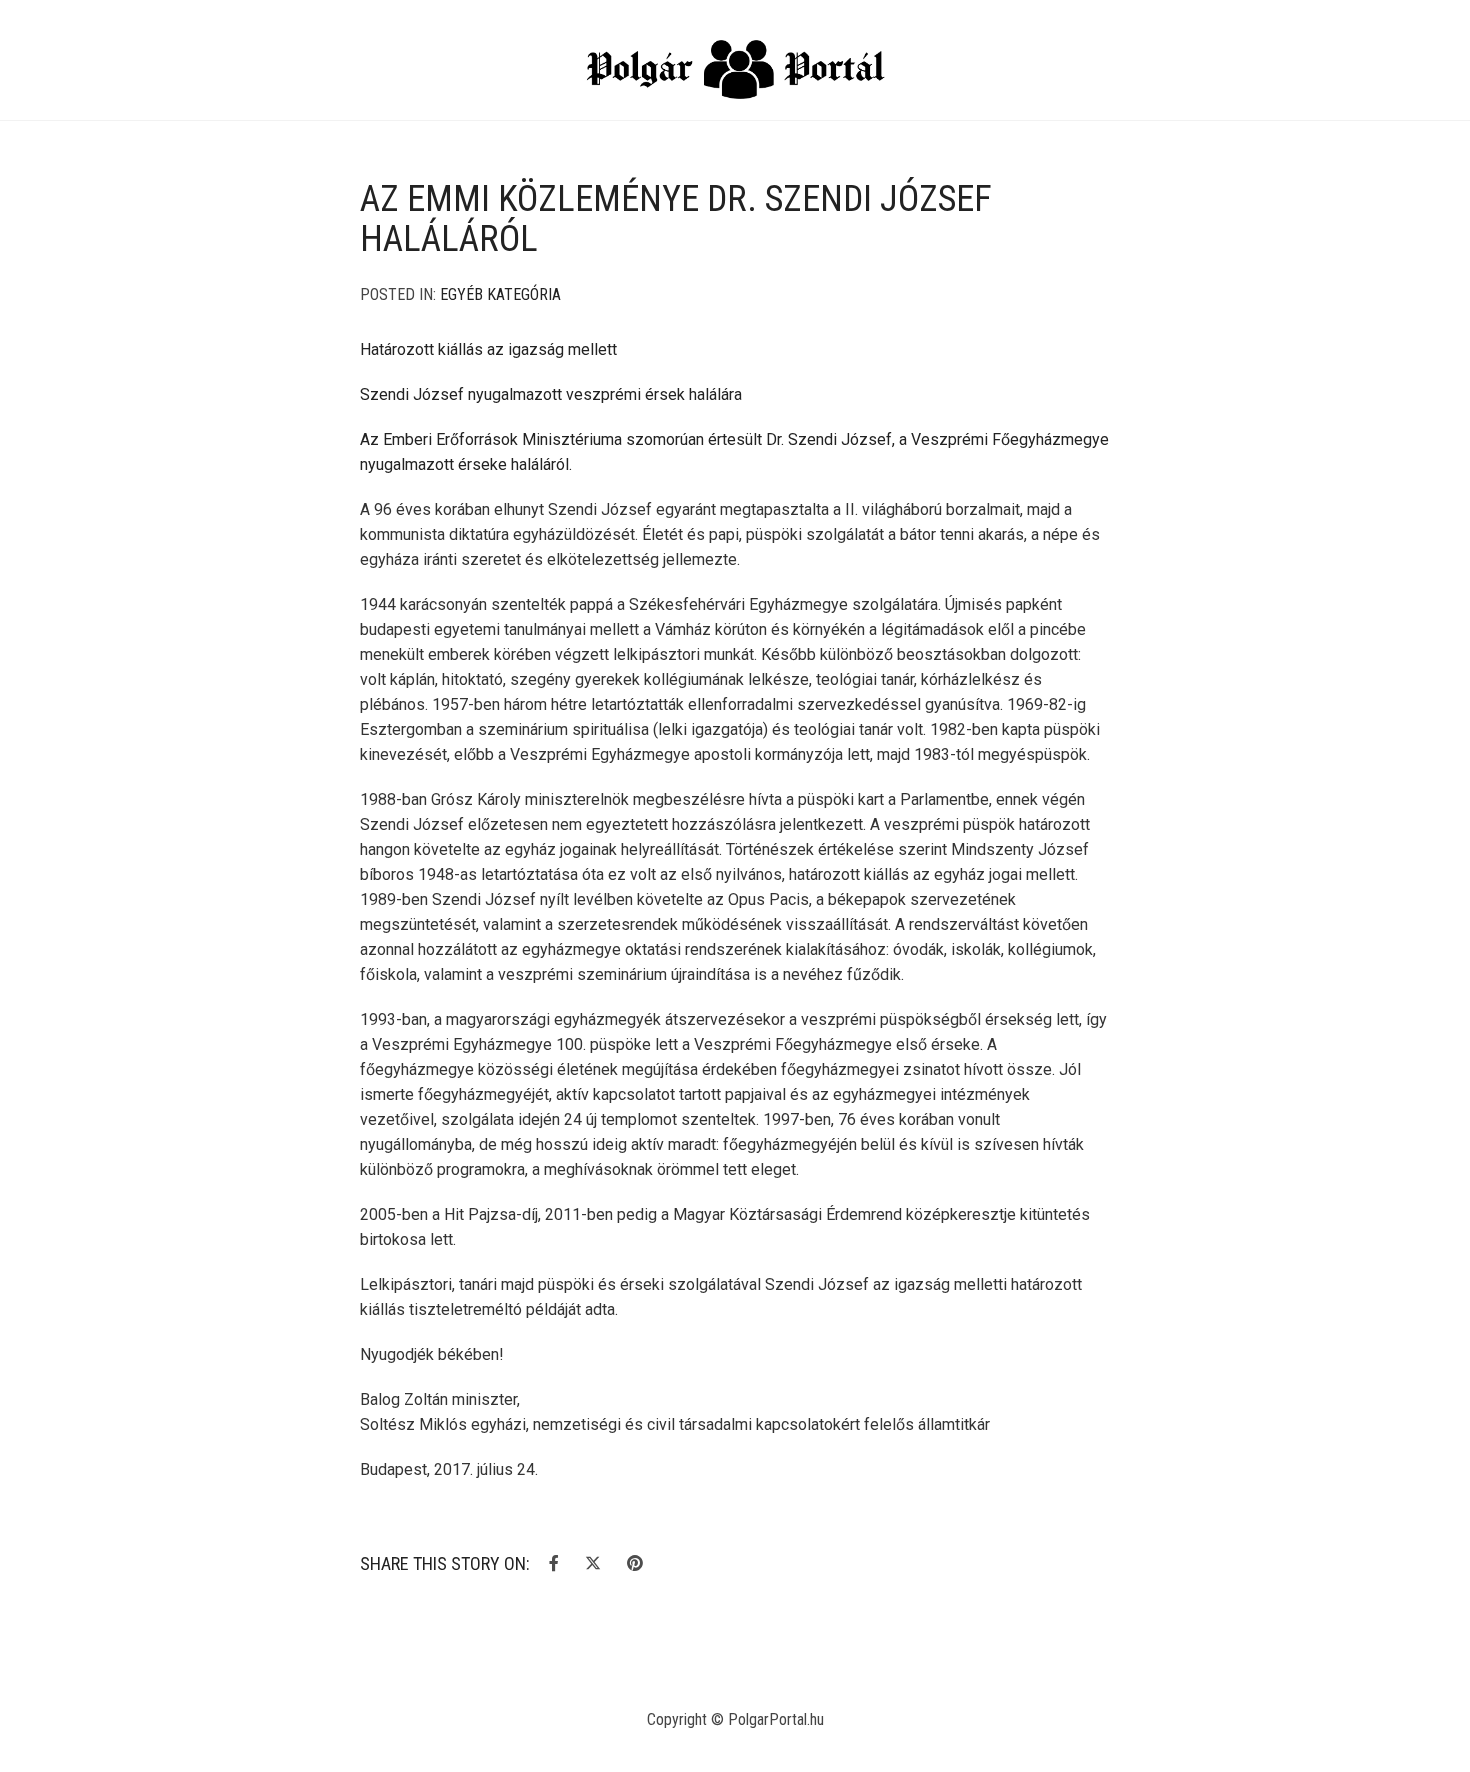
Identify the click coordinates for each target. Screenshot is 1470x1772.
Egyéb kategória (500, 294)
